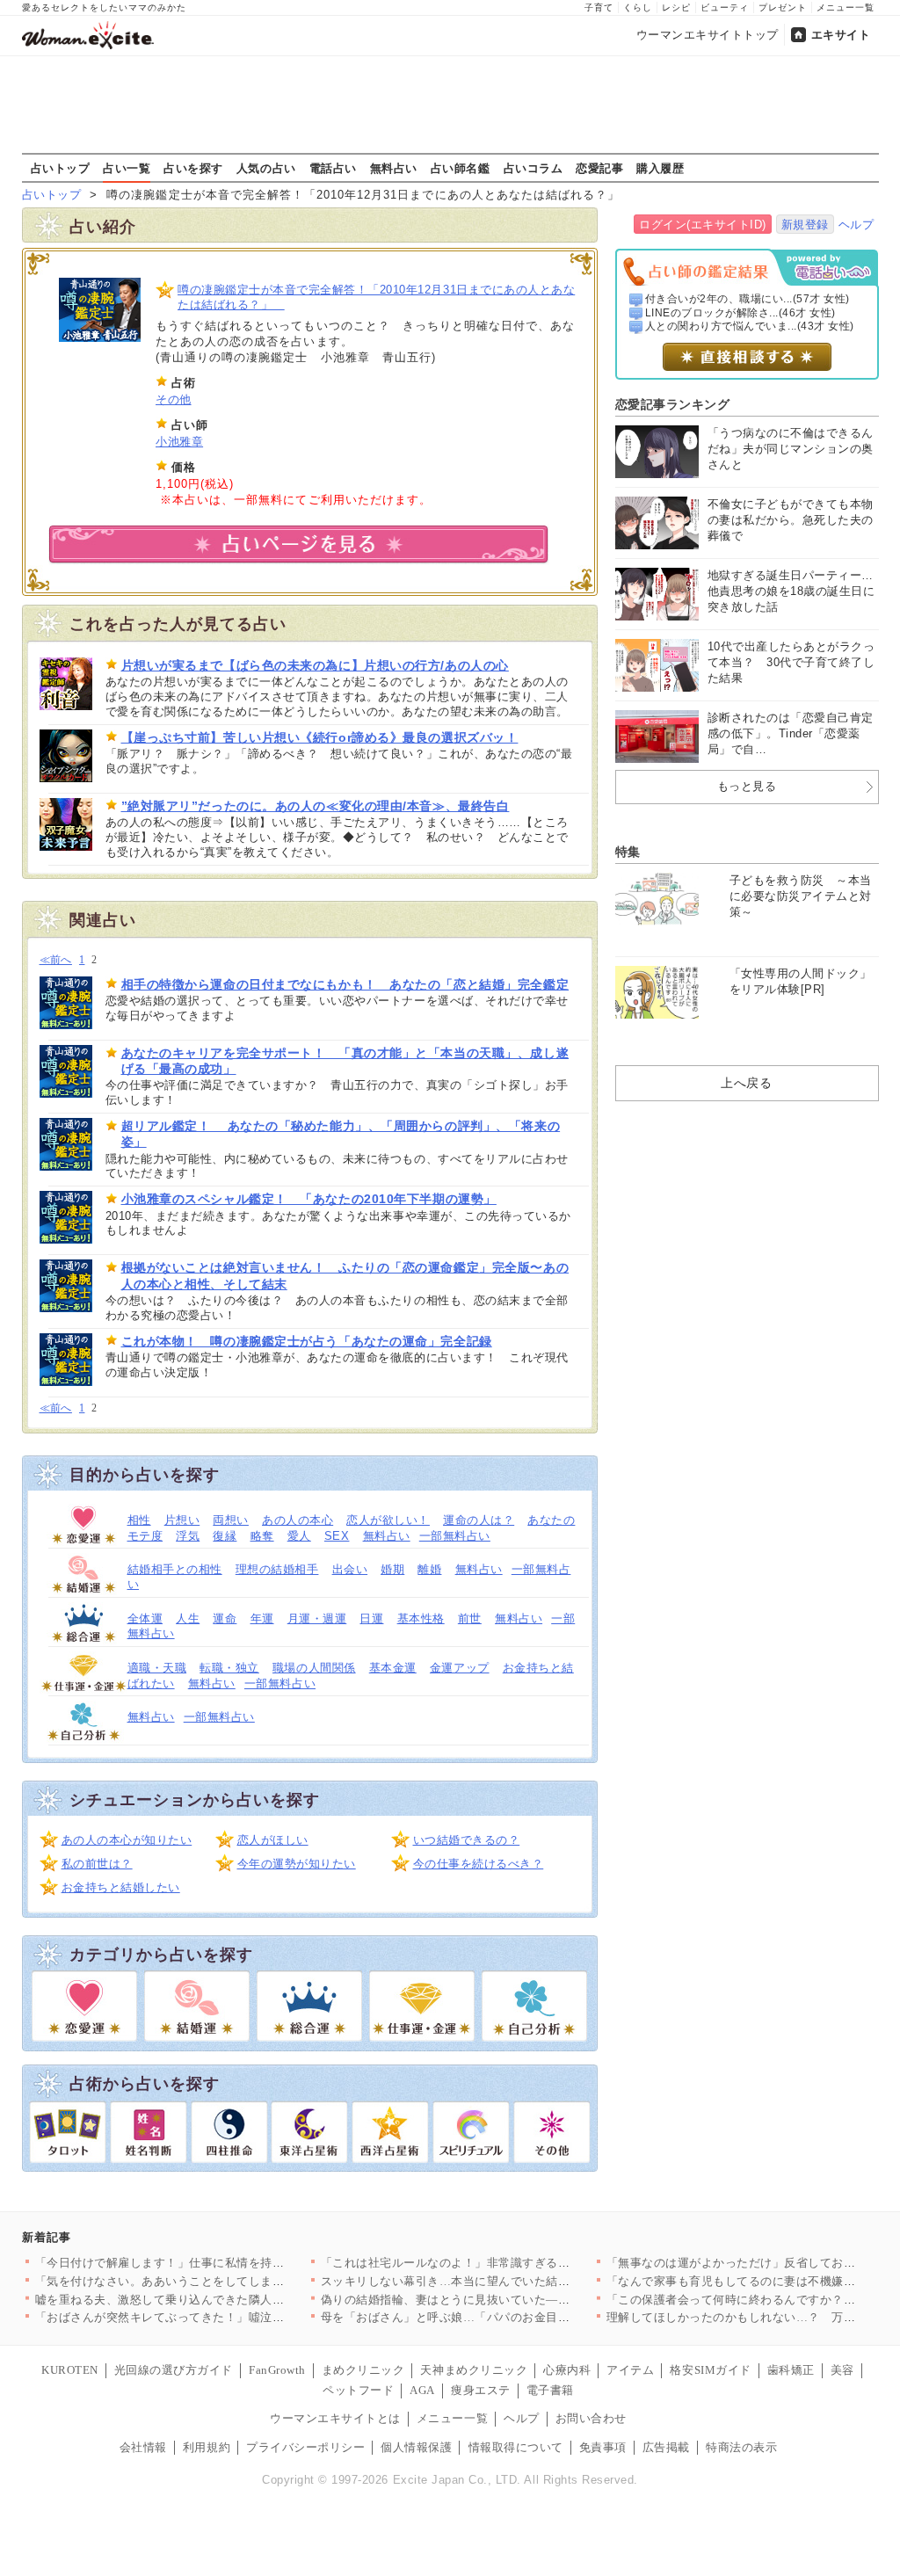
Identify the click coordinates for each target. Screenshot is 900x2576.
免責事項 (603, 2447)
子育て (599, 7)
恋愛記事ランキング (673, 404)
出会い (350, 1569)
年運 (262, 1618)
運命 (225, 1618)
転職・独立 (229, 1668)
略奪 (262, 1536)
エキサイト (841, 35)
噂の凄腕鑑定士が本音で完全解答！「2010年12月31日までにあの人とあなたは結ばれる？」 (376, 297)
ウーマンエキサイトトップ (708, 35)
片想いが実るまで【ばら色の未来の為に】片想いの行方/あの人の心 (315, 665)
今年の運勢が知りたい (297, 1864)
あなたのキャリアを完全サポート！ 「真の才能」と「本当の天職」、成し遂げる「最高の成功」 (345, 1061)
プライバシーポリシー (305, 2447)
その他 (174, 399)
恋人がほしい (273, 1840)
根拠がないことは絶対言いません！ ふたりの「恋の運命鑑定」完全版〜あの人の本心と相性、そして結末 (345, 1275)
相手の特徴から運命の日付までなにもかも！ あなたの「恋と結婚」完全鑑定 (345, 984)
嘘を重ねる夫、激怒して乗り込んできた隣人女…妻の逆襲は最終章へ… (225, 2300)
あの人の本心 (298, 1520)
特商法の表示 (741, 2447)
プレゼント (783, 7)
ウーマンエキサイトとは (335, 2418)
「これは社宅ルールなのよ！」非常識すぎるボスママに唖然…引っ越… (511, 2263)
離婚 (429, 1569)
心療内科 (567, 2370)
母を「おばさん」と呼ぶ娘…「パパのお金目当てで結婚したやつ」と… (511, 2317)
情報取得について (516, 2447)
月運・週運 (317, 1618)
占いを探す (193, 168)
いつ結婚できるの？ (467, 1840)
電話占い (333, 168)
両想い (231, 1520)
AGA (422, 2390)
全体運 (145, 1618)
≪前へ (56, 960)
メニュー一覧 (846, 7)
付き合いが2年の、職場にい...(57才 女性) (748, 299)
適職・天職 (157, 1668)
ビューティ (725, 7)
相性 (139, 1520)
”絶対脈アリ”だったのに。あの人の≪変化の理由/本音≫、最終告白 (316, 806)
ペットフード (358, 2390)
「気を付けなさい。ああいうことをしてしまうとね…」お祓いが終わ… (225, 2281)
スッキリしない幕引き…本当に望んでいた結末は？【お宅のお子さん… (511, 2281)
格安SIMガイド (710, 2370)
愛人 (299, 1536)
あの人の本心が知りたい (127, 1840)
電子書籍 (550, 2390)
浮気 (188, 1536)
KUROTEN (70, 2370)
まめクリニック (363, 2370)
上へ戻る (746, 1083)
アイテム (630, 2370)
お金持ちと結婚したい (121, 1887)
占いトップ (61, 168)
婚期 (392, 1569)
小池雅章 (179, 442)
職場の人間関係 (314, 1668)
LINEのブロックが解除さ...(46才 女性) (740, 313)
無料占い (394, 168)
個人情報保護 (416, 2447)
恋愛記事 (599, 168)
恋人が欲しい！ (388, 1520)
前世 (470, 1618)
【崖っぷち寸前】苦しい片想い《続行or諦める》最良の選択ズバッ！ (320, 737)
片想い (182, 1520)
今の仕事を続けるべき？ (479, 1864)
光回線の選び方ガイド (174, 2370)
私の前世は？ (97, 1864)
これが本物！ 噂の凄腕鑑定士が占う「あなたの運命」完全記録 (307, 1341)
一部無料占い (455, 1536)
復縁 (225, 1536)
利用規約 (207, 2447)
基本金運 (393, 1668)
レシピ (676, 7)
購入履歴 (660, 168)
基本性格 (421, 1618)
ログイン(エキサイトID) (703, 225)
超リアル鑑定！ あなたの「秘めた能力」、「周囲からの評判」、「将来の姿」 (341, 1134)
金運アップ (460, 1668)
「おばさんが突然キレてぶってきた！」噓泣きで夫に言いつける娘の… (225, 2317)
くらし (638, 7)
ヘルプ (856, 225)
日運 (371, 1618)
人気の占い (266, 168)
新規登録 (805, 225)
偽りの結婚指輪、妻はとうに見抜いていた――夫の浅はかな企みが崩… (511, 2300)
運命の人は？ (479, 1520)
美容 (842, 2370)
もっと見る (747, 786)
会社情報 (143, 2447)
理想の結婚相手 (277, 1569)
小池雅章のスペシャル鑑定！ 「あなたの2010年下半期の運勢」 (309, 1199)
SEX (337, 1536)
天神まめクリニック (474, 2370)
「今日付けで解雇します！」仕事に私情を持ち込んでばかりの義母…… (225, 2263)
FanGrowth (277, 2370)
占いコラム (533, 168)
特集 (628, 852)
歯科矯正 (791, 2370)
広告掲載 (666, 2447)
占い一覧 (127, 168)
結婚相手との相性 (175, 1569)
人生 (188, 1618)
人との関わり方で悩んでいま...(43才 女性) (750, 326)
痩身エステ (481, 2390)
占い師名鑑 (461, 168)
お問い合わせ (591, 2418)
